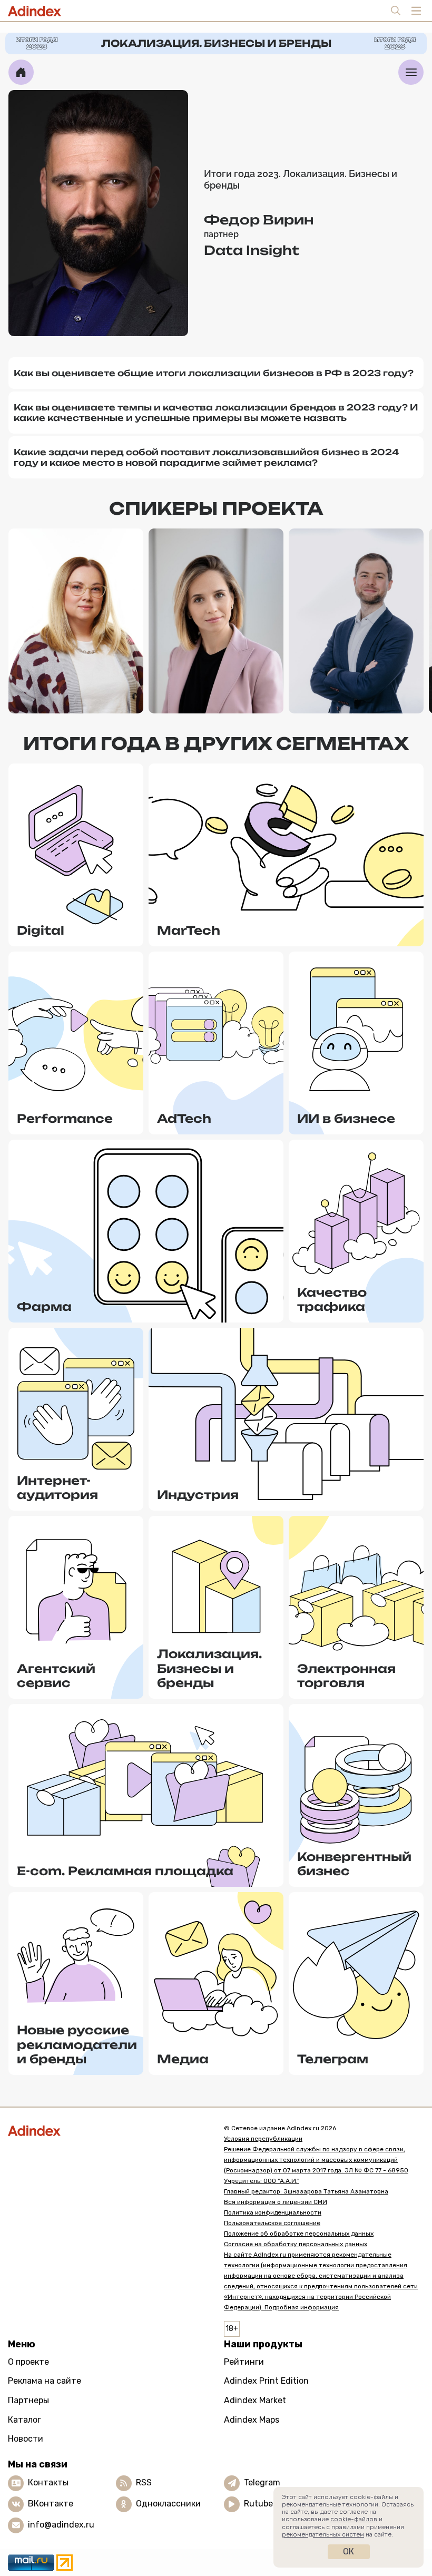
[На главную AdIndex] (108, 2131)
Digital (41, 930)
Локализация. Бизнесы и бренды (209, 1668)
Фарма (44, 1306)
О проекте (28, 2362)
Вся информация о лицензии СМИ (276, 2202)
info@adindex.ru (61, 2525)
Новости (26, 2439)
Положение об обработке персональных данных (299, 2234)
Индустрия (198, 1495)
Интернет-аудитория (57, 1488)
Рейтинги (244, 2362)
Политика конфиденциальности (273, 2212)
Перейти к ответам (76, 687)
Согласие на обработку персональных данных (296, 2244)
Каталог (24, 2420)
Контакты (48, 2482)
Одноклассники (168, 2504)
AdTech (184, 1118)
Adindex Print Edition (266, 2381)
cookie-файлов (354, 2519)
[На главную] (21, 72)
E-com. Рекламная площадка (125, 1871)
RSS (144, 2482)
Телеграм (333, 2059)
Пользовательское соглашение (272, 2223)
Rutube (258, 2504)
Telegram (262, 2482)
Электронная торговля (346, 1676)
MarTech (189, 930)
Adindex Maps (252, 2420)
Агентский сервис (56, 1676)
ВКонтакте (51, 2504)
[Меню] (411, 72)
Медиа (183, 2059)
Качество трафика (332, 1300)
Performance (65, 1118)
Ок (348, 2551)
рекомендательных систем (323, 2534)
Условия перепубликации (263, 2139)
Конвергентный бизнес (354, 1864)
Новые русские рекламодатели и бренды (77, 2044)
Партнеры (28, 2400)
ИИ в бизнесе (346, 1118)
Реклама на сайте (45, 2381)
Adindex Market (255, 2400)
